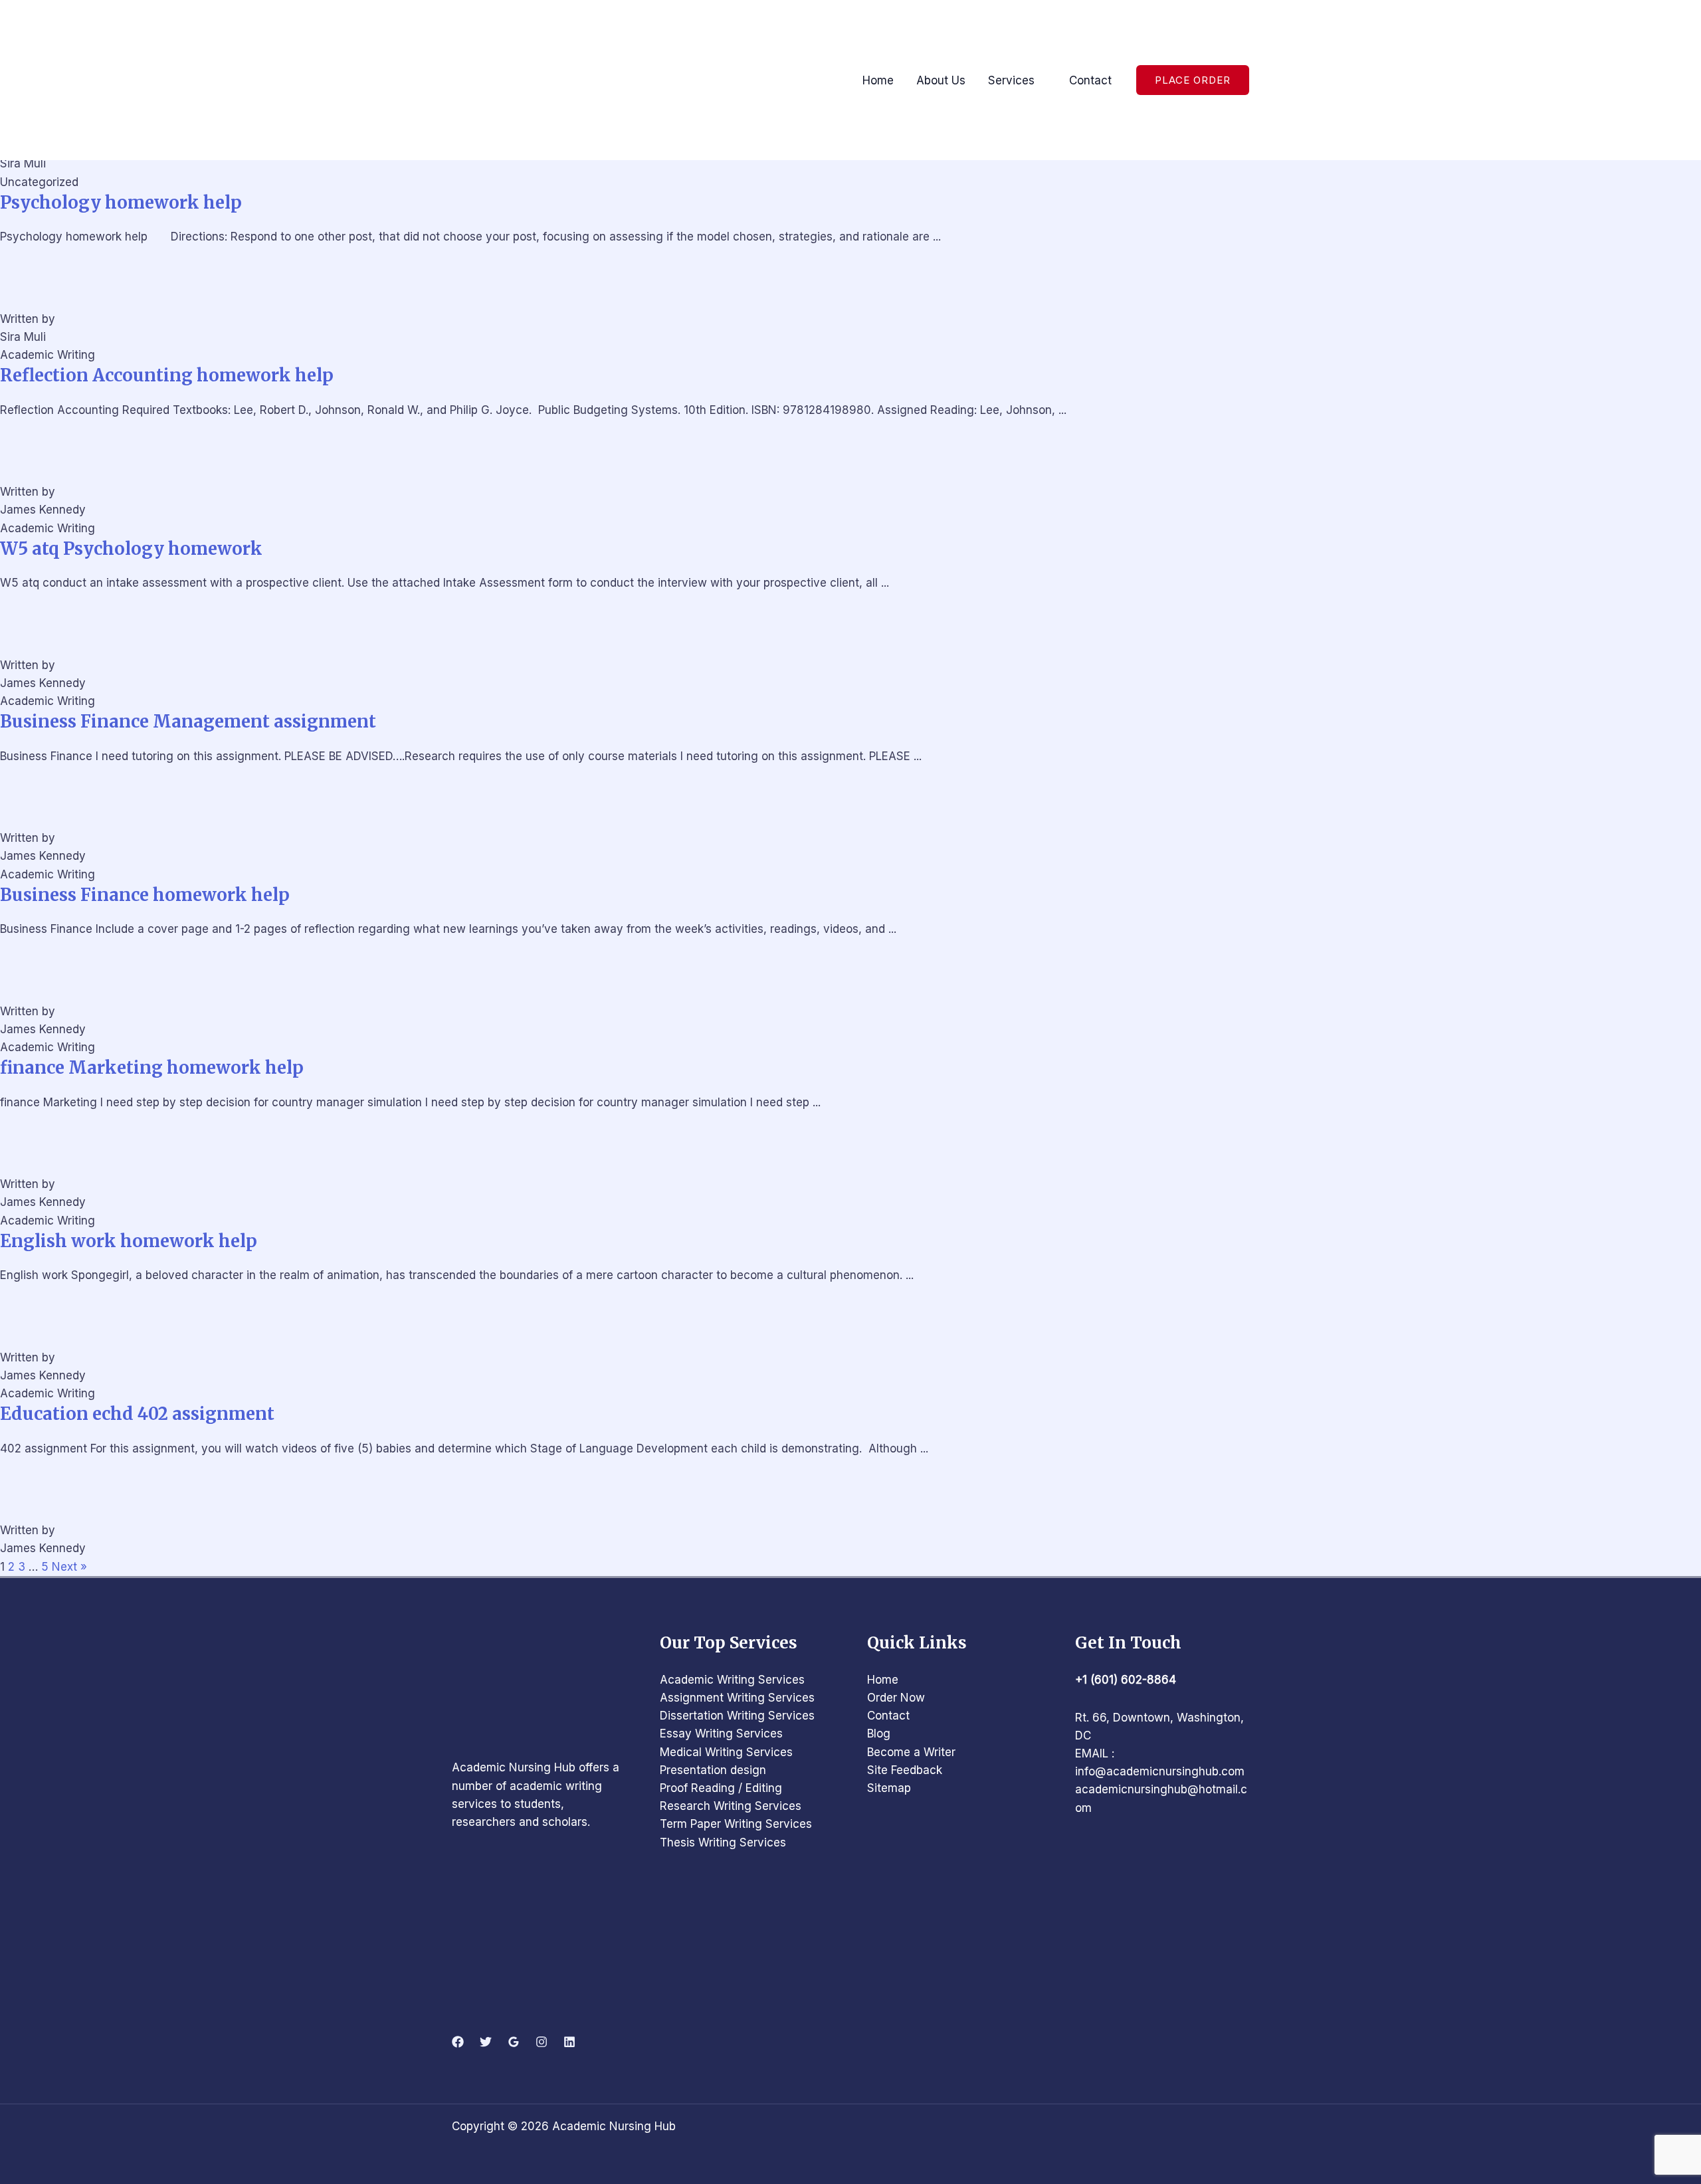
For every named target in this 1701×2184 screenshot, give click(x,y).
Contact (888, 1716)
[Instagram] (542, 2042)
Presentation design (713, 1770)
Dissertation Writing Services (737, 1716)
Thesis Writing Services (723, 1842)
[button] (1193, 80)
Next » (69, 1567)
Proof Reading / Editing (721, 1788)
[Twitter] (486, 2042)
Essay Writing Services (721, 1734)
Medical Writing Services (726, 1752)
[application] (1041, 80)
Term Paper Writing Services (736, 1824)
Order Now (896, 1698)
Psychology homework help (121, 203)
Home (883, 1680)
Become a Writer (911, 1752)
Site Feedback (905, 1770)
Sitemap (889, 1788)
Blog (879, 1734)
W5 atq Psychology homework (131, 549)
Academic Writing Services (732, 1680)
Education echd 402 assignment (137, 1414)
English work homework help (129, 1241)
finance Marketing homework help (152, 1068)
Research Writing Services (731, 1806)
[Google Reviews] (514, 2042)
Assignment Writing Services (737, 1698)
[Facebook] (458, 2042)
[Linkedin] (569, 2042)
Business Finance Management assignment (188, 722)
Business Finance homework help (145, 895)
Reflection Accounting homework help (167, 375)
